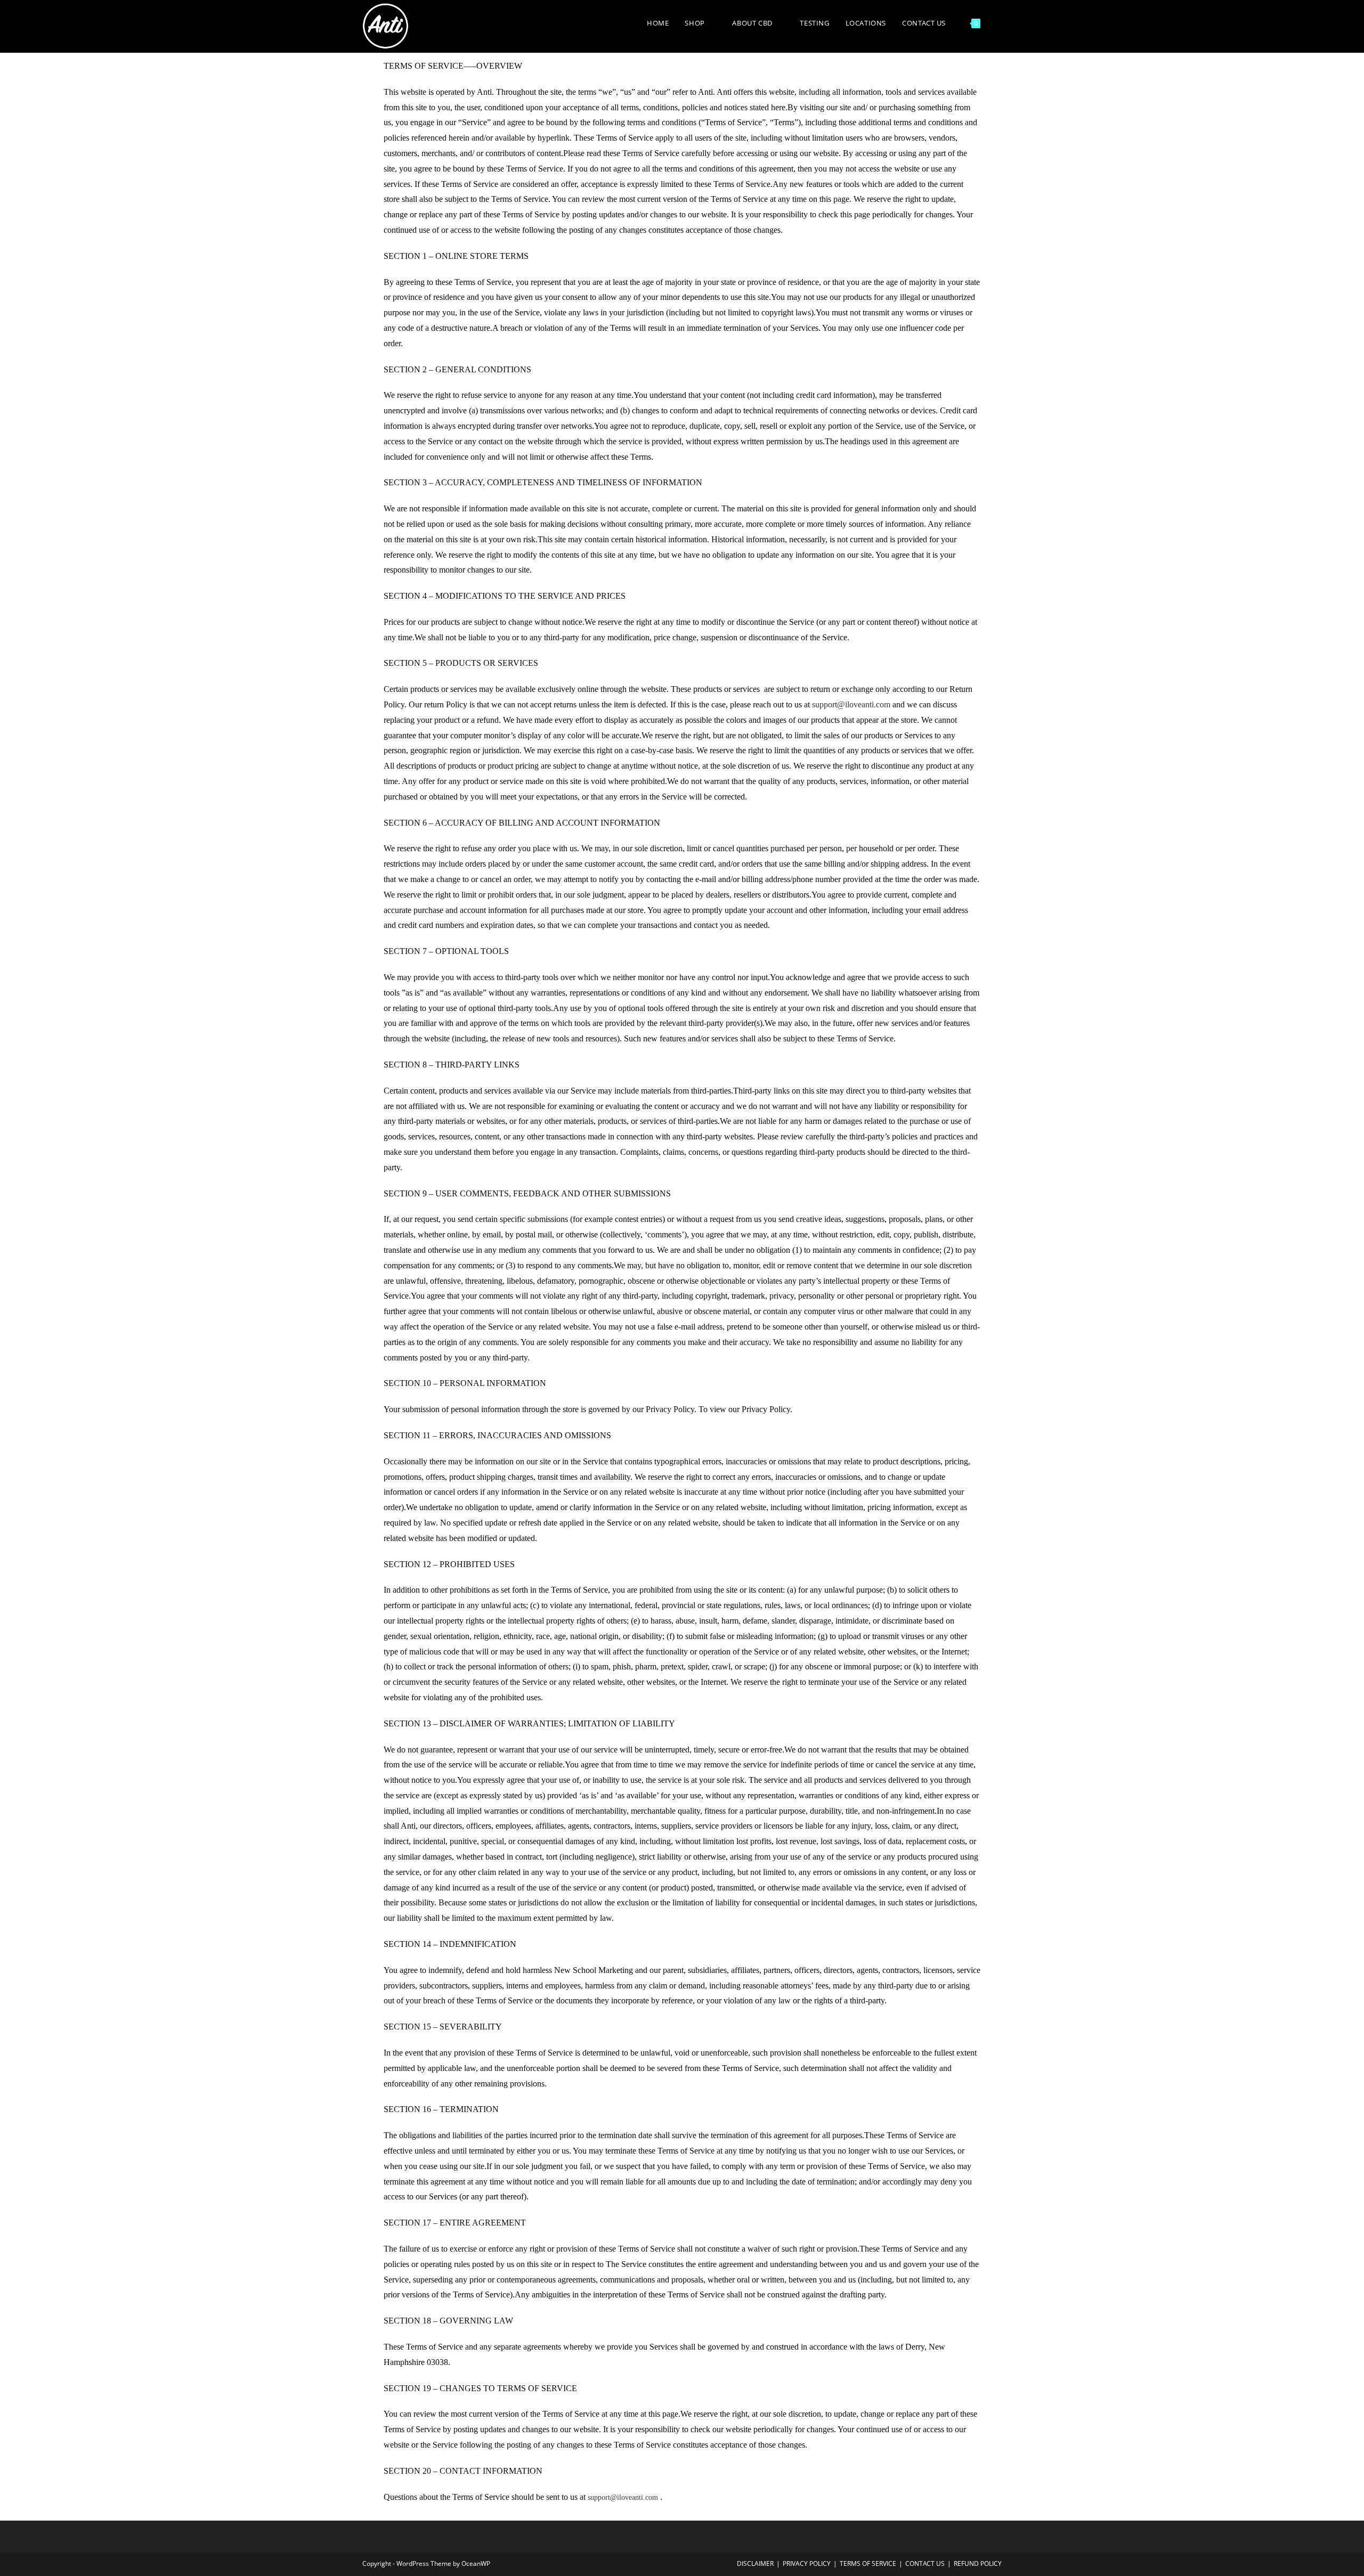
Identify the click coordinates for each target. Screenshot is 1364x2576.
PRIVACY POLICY (807, 2563)
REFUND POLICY (978, 2563)
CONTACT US (925, 2563)
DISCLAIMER (755, 2563)
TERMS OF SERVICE (868, 2563)
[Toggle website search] (999, 23)
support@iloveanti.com (851, 704)
